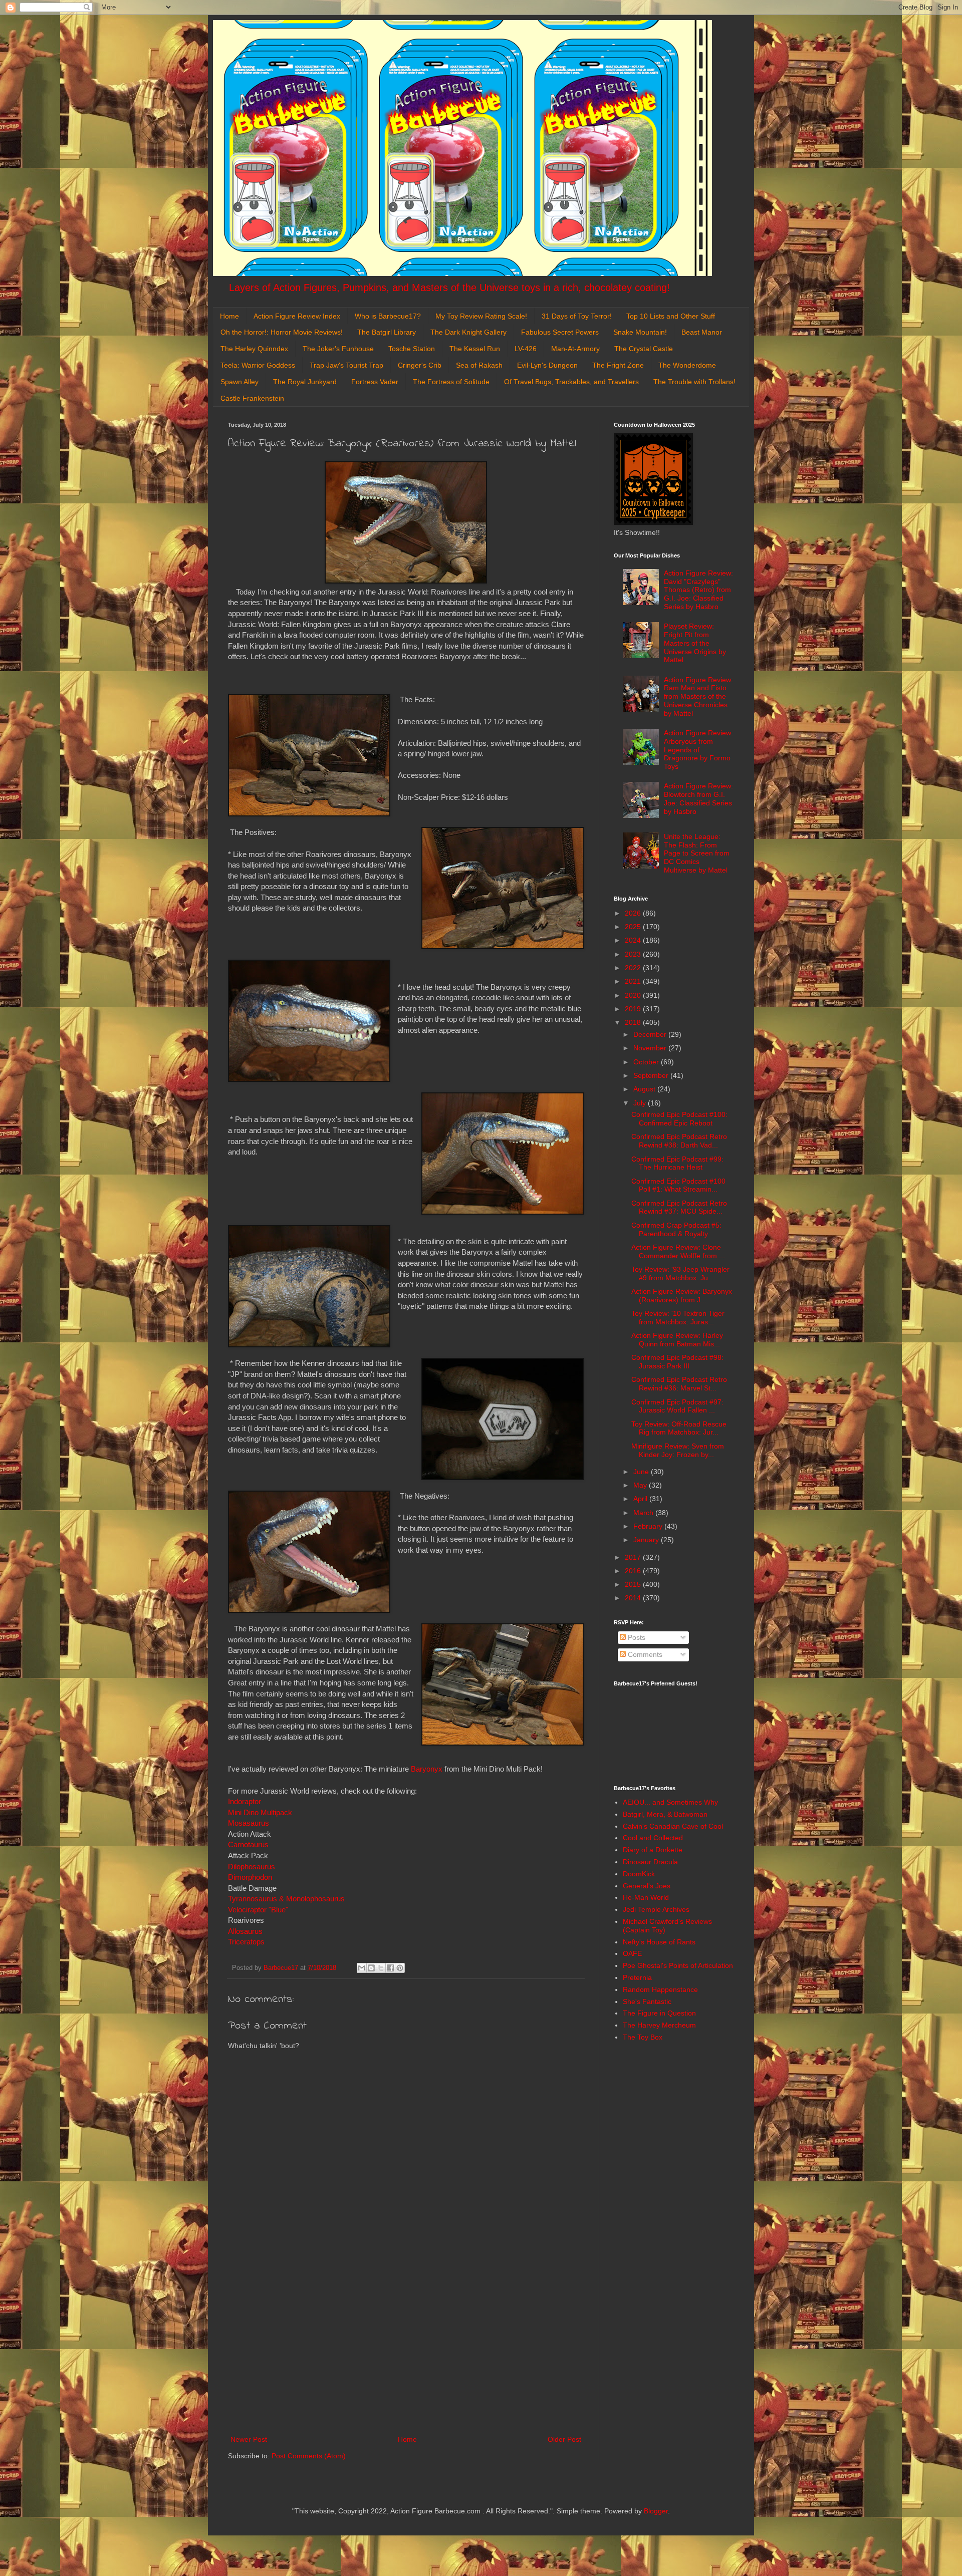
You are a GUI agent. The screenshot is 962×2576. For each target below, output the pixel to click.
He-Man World (646, 1897)
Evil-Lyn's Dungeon (547, 365)
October (647, 1062)
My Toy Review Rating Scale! (481, 316)
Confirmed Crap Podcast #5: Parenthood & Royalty (676, 1229)
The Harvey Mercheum (659, 2025)
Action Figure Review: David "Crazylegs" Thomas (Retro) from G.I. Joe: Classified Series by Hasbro (698, 590)
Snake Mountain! (640, 332)
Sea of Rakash (479, 365)
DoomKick (639, 1874)
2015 (634, 1584)
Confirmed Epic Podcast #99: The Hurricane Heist (677, 1163)
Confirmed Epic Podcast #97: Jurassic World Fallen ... (677, 1406)
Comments (644, 1654)
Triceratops (246, 1942)
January (647, 1540)
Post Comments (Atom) (309, 2456)
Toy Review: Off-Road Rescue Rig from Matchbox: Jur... (679, 1428)
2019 (634, 1009)
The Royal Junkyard (305, 382)
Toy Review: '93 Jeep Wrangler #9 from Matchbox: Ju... (680, 1273)
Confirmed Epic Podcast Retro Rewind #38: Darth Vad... (679, 1141)
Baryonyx (427, 1769)
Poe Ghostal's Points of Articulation (678, 1965)
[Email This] (362, 1968)
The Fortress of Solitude (451, 382)
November (651, 1048)
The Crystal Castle (644, 349)
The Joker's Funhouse (338, 349)
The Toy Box (643, 2037)
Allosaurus (245, 1931)
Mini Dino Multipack (260, 1812)
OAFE (632, 1953)
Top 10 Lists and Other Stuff (671, 316)
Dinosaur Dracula (650, 1862)
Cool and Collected (653, 1838)
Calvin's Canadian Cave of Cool (673, 1826)
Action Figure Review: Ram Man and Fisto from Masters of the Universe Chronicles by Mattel (698, 696)
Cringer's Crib (420, 365)
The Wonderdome (687, 365)
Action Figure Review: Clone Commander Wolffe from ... (678, 1251)
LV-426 (526, 349)
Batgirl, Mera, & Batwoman (665, 1814)
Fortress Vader (375, 382)
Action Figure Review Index (297, 316)
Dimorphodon (251, 1877)
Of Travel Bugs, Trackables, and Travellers (571, 382)
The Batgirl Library (387, 332)
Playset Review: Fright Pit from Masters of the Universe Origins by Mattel (695, 643)
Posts (636, 1637)
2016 (634, 1571)
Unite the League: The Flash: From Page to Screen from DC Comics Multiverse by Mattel (697, 853)
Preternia (637, 1977)
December (651, 1034)
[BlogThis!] (371, 1968)
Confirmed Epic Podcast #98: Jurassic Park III (677, 1362)
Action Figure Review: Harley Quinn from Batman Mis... (677, 1340)
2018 (634, 1022)
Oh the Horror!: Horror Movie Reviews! (282, 332)
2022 (634, 968)
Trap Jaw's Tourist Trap (346, 365)
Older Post (564, 2439)
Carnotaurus (248, 1844)
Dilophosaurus (252, 1867)
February (649, 1526)
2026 (634, 913)
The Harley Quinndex (254, 349)
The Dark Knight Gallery (468, 332)
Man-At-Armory (575, 349)
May (641, 1485)
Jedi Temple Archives (656, 1909)
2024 (634, 940)
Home (229, 316)
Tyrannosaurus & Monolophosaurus (286, 1899)
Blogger (656, 2511)
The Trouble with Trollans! (694, 382)
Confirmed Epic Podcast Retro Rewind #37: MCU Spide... (679, 1207)
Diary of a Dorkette (653, 1850)
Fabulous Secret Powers (560, 332)
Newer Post (249, 2439)
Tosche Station (412, 349)
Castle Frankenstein (252, 398)
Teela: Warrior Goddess (258, 365)
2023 (634, 954)
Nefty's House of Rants (659, 1942)
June (642, 1472)
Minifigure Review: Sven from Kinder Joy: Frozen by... (678, 1450)
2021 (634, 981)
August (645, 1089)
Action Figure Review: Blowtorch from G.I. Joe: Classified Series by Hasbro (698, 798)
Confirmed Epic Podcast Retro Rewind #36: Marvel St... (679, 1384)
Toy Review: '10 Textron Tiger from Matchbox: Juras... (678, 1318)
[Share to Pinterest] (400, 1968)
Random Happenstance (660, 1989)
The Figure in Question (659, 2013)
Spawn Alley (239, 382)
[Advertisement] (406, 2351)
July (641, 1103)
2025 (634, 927)
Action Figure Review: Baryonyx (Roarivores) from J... (682, 1296)
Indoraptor (245, 1801)
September (652, 1075)
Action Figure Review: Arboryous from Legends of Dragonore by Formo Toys (698, 750)
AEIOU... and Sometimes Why (670, 1802)
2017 (634, 1557)
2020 (634, 995)
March (644, 1513)
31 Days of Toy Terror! (577, 316)
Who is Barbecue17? (388, 316)
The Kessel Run (475, 349)
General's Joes (647, 1886)
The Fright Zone (618, 365)
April (641, 1499)
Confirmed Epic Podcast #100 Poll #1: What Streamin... (678, 1185)
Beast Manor (702, 332)
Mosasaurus (249, 1823)
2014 (634, 1598)
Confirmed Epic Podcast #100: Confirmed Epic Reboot (679, 1119)
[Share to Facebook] (390, 1968)
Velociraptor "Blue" (258, 1910)
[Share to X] (381, 1968)
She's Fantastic (647, 2001)
